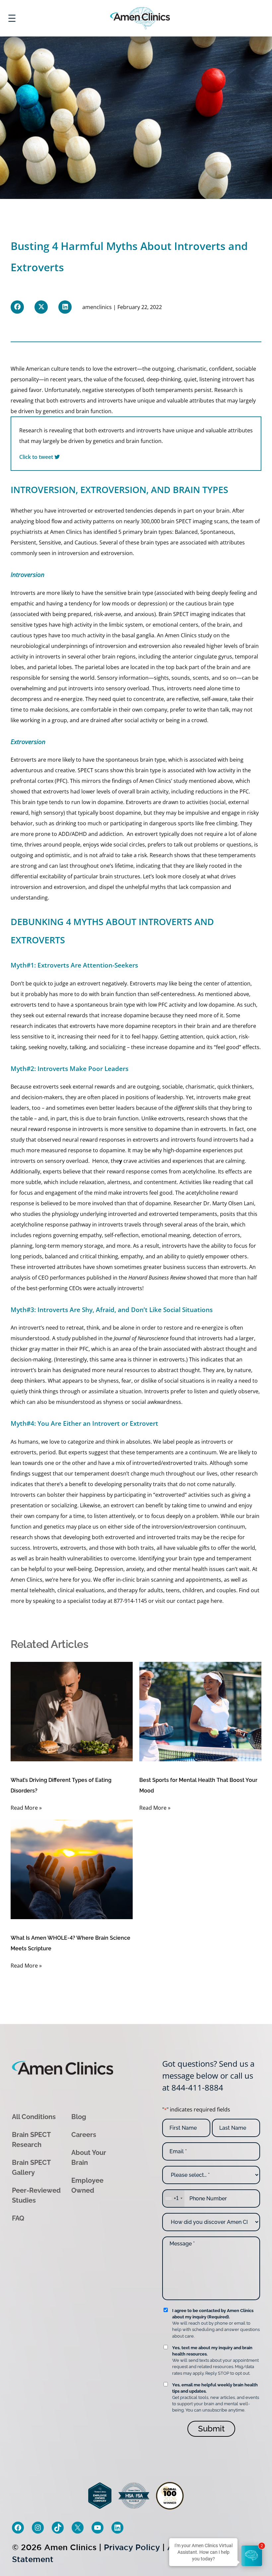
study (18, 1140)
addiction (111, 834)
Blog (79, 2117)
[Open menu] (12, 18)
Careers (84, 2135)
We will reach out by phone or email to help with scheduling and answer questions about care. (216, 2323)
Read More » (26, 1808)
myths (158, 887)
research (22, 1026)
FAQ (18, 2218)
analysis (21, 1278)
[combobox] (173, 2199)
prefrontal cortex (32, 781)
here (216, 1601)
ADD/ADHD (73, 834)
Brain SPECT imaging (184, 614)
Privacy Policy (132, 2547)
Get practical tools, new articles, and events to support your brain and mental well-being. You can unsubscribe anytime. (216, 2398)
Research (161, 855)
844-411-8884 (197, 2087)
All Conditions (34, 2117)
